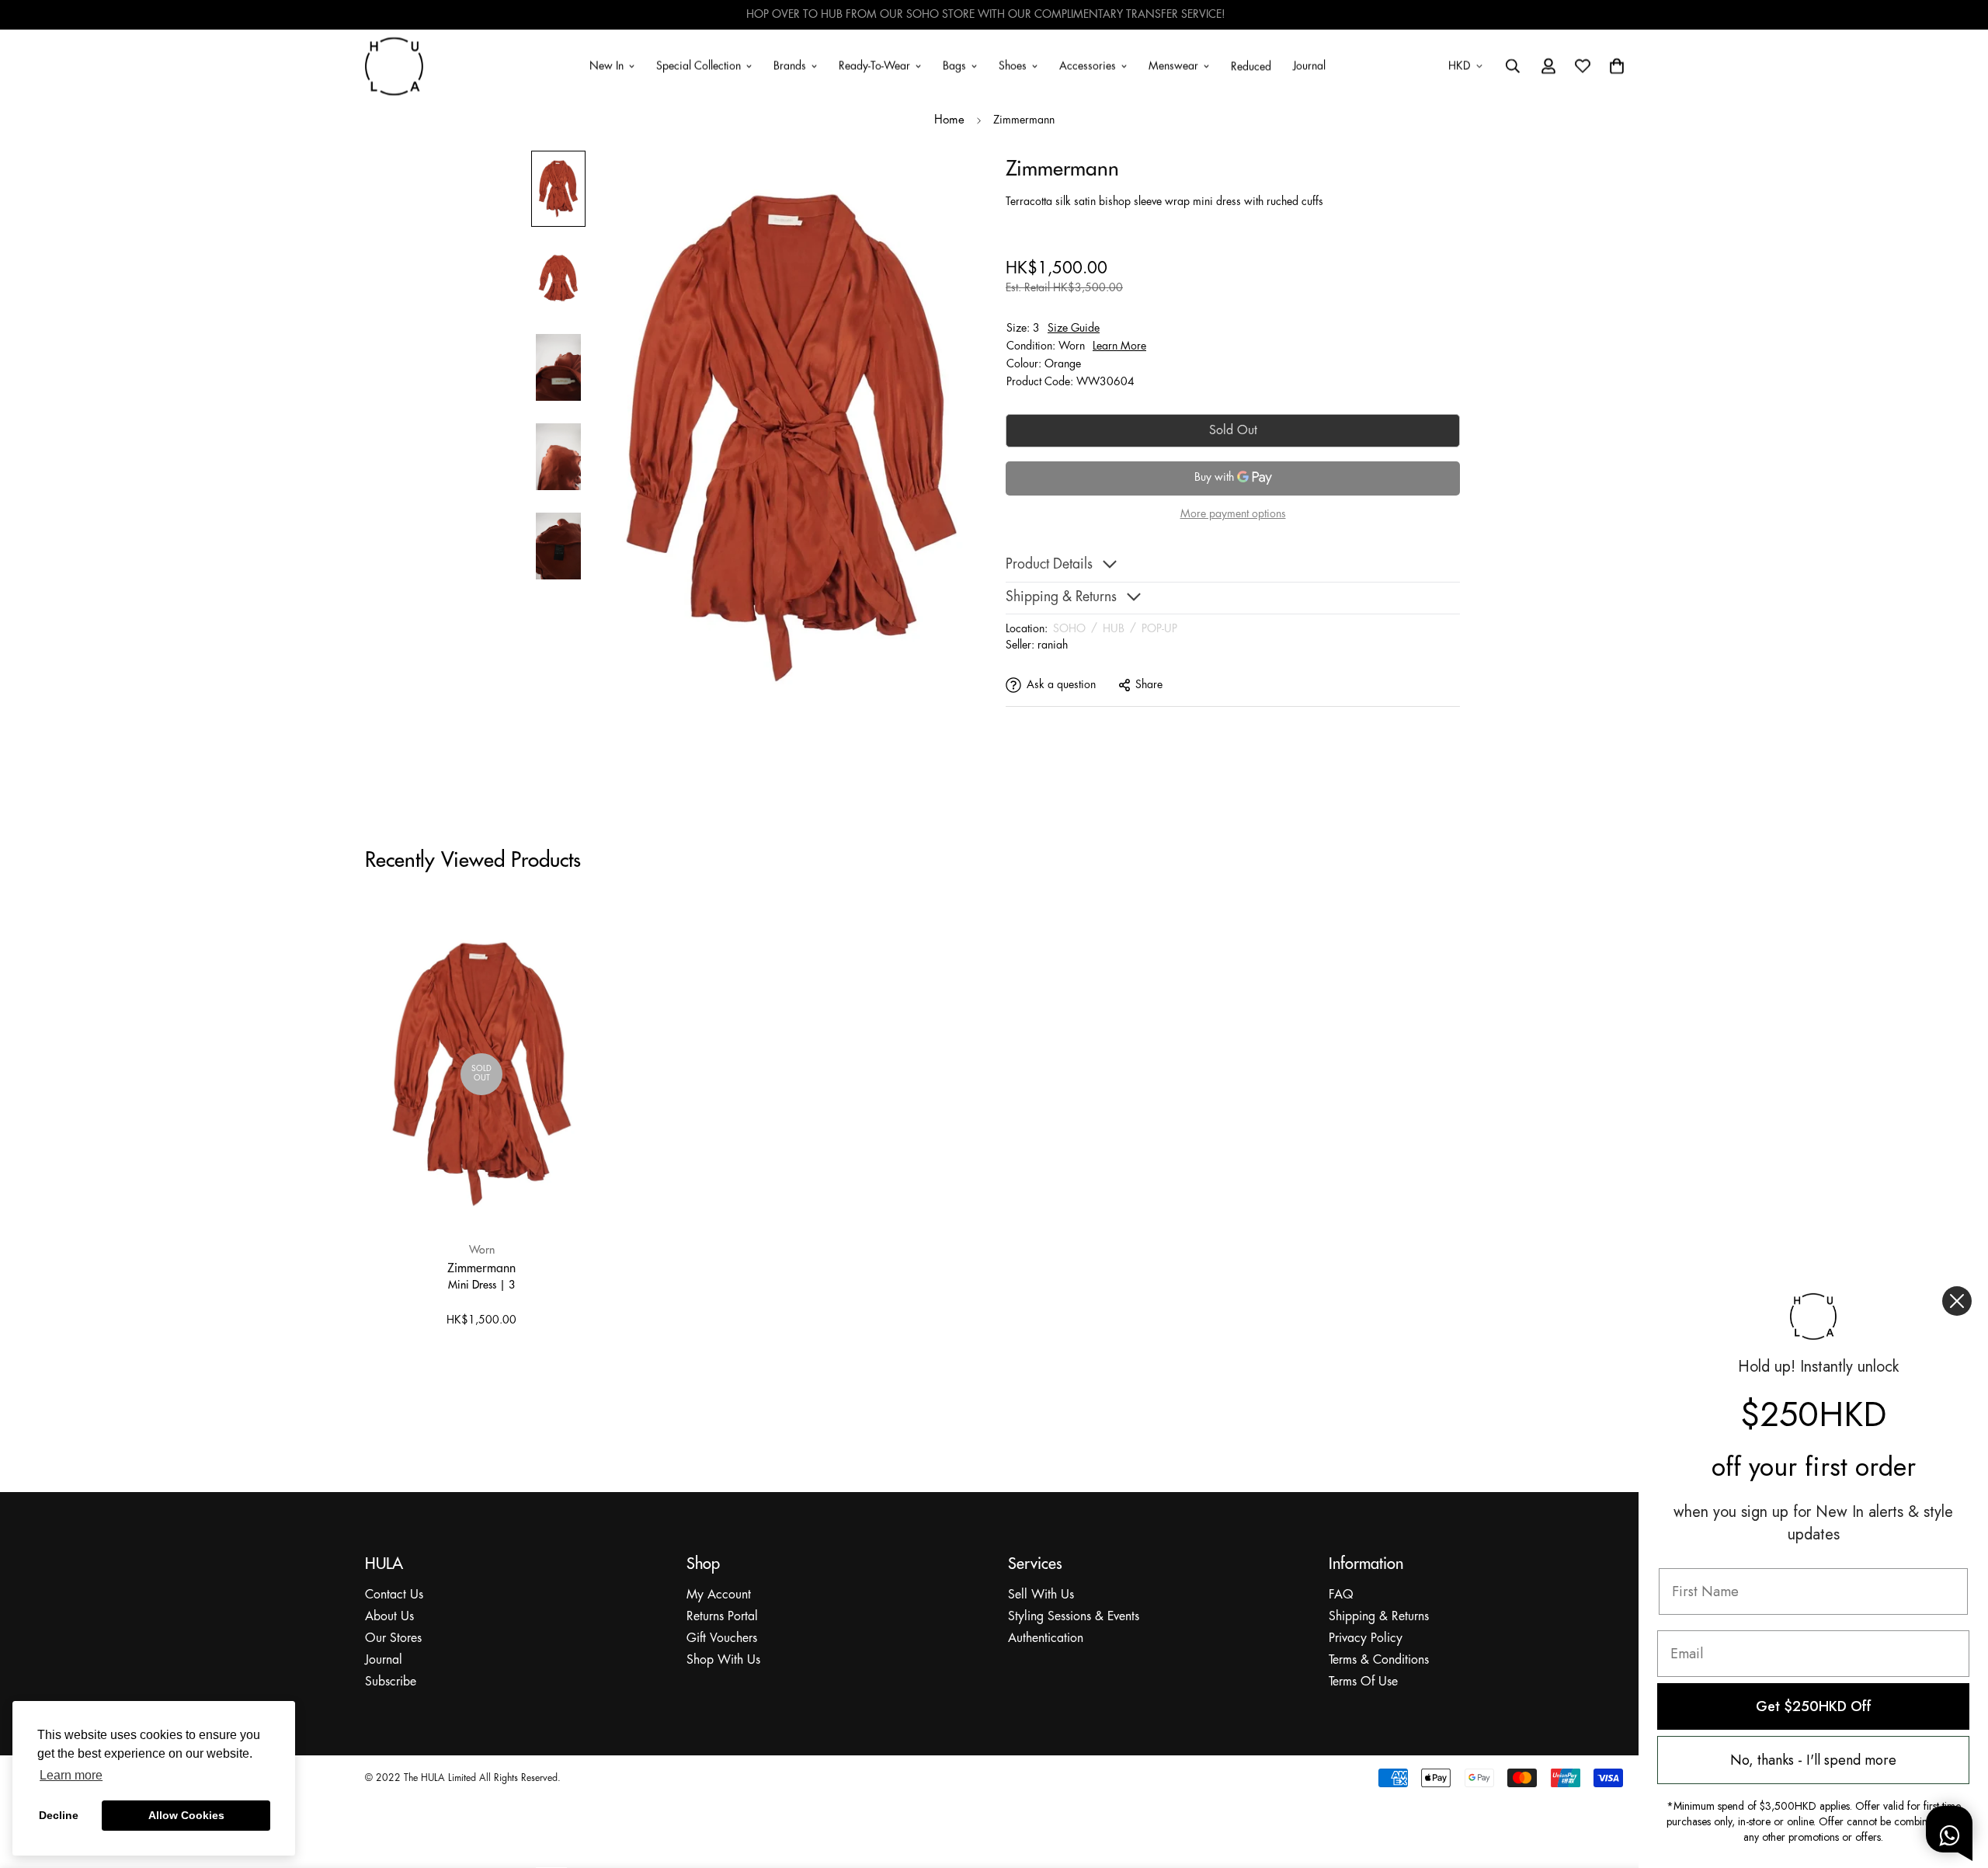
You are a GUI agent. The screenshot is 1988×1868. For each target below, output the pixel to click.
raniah (1053, 645)
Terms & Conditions (1379, 1660)
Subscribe (391, 1682)
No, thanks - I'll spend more (1813, 1760)
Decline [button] (59, 1815)
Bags (954, 65)
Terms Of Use (1363, 1682)
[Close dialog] (1957, 1301)
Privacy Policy (1366, 1638)
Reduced (1251, 67)
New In (606, 65)
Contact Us (394, 1595)
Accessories (1088, 65)
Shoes (1013, 65)
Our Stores (393, 1638)
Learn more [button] (71, 1775)
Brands (790, 65)
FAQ (1341, 1595)
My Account (719, 1595)
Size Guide (1074, 328)
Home (949, 120)
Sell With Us (1041, 1595)
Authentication (1046, 1638)
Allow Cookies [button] (186, 1815)
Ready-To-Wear (874, 65)
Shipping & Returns (1379, 1617)
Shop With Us (723, 1660)
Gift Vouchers (722, 1638)
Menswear (1173, 65)
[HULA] (394, 66)
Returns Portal (722, 1617)
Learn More (1119, 346)
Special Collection (699, 65)
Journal (1309, 65)
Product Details (1049, 565)
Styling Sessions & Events (1074, 1617)
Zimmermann (481, 1268)
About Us (389, 1617)
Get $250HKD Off (1814, 1706)
